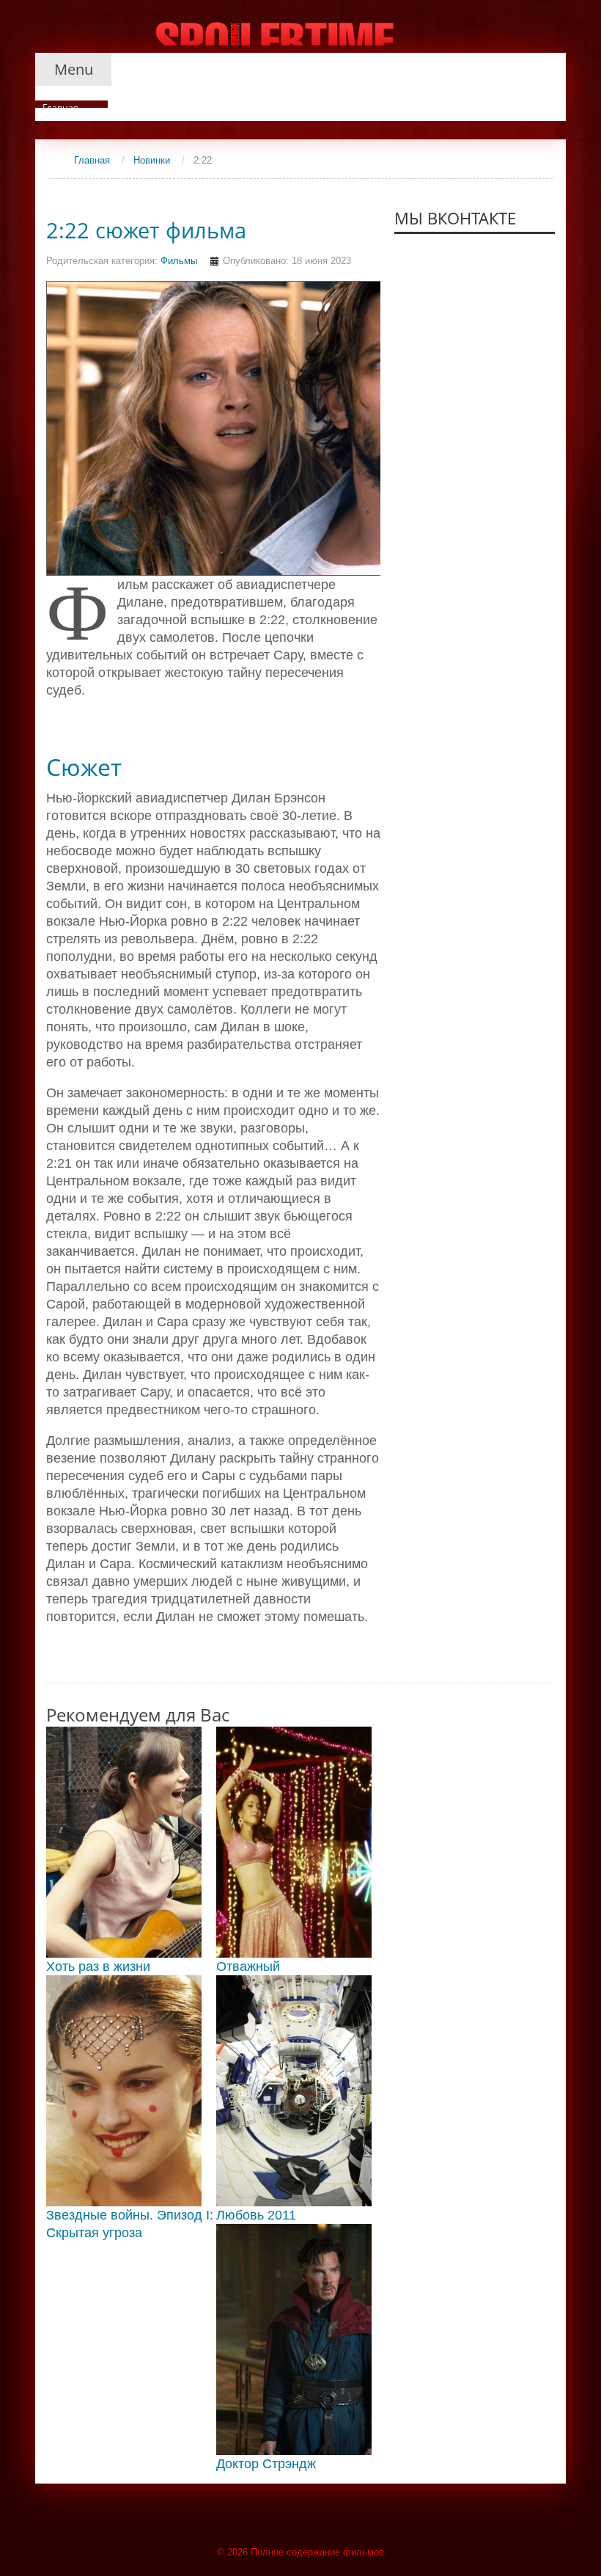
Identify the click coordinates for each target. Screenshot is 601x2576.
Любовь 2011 (256, 2215)
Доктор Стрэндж (266, 2464)
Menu (74, 69)
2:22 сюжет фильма (146, 230)
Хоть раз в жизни (98, 1966)
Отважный (248, 1966)
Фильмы (179, 261)
